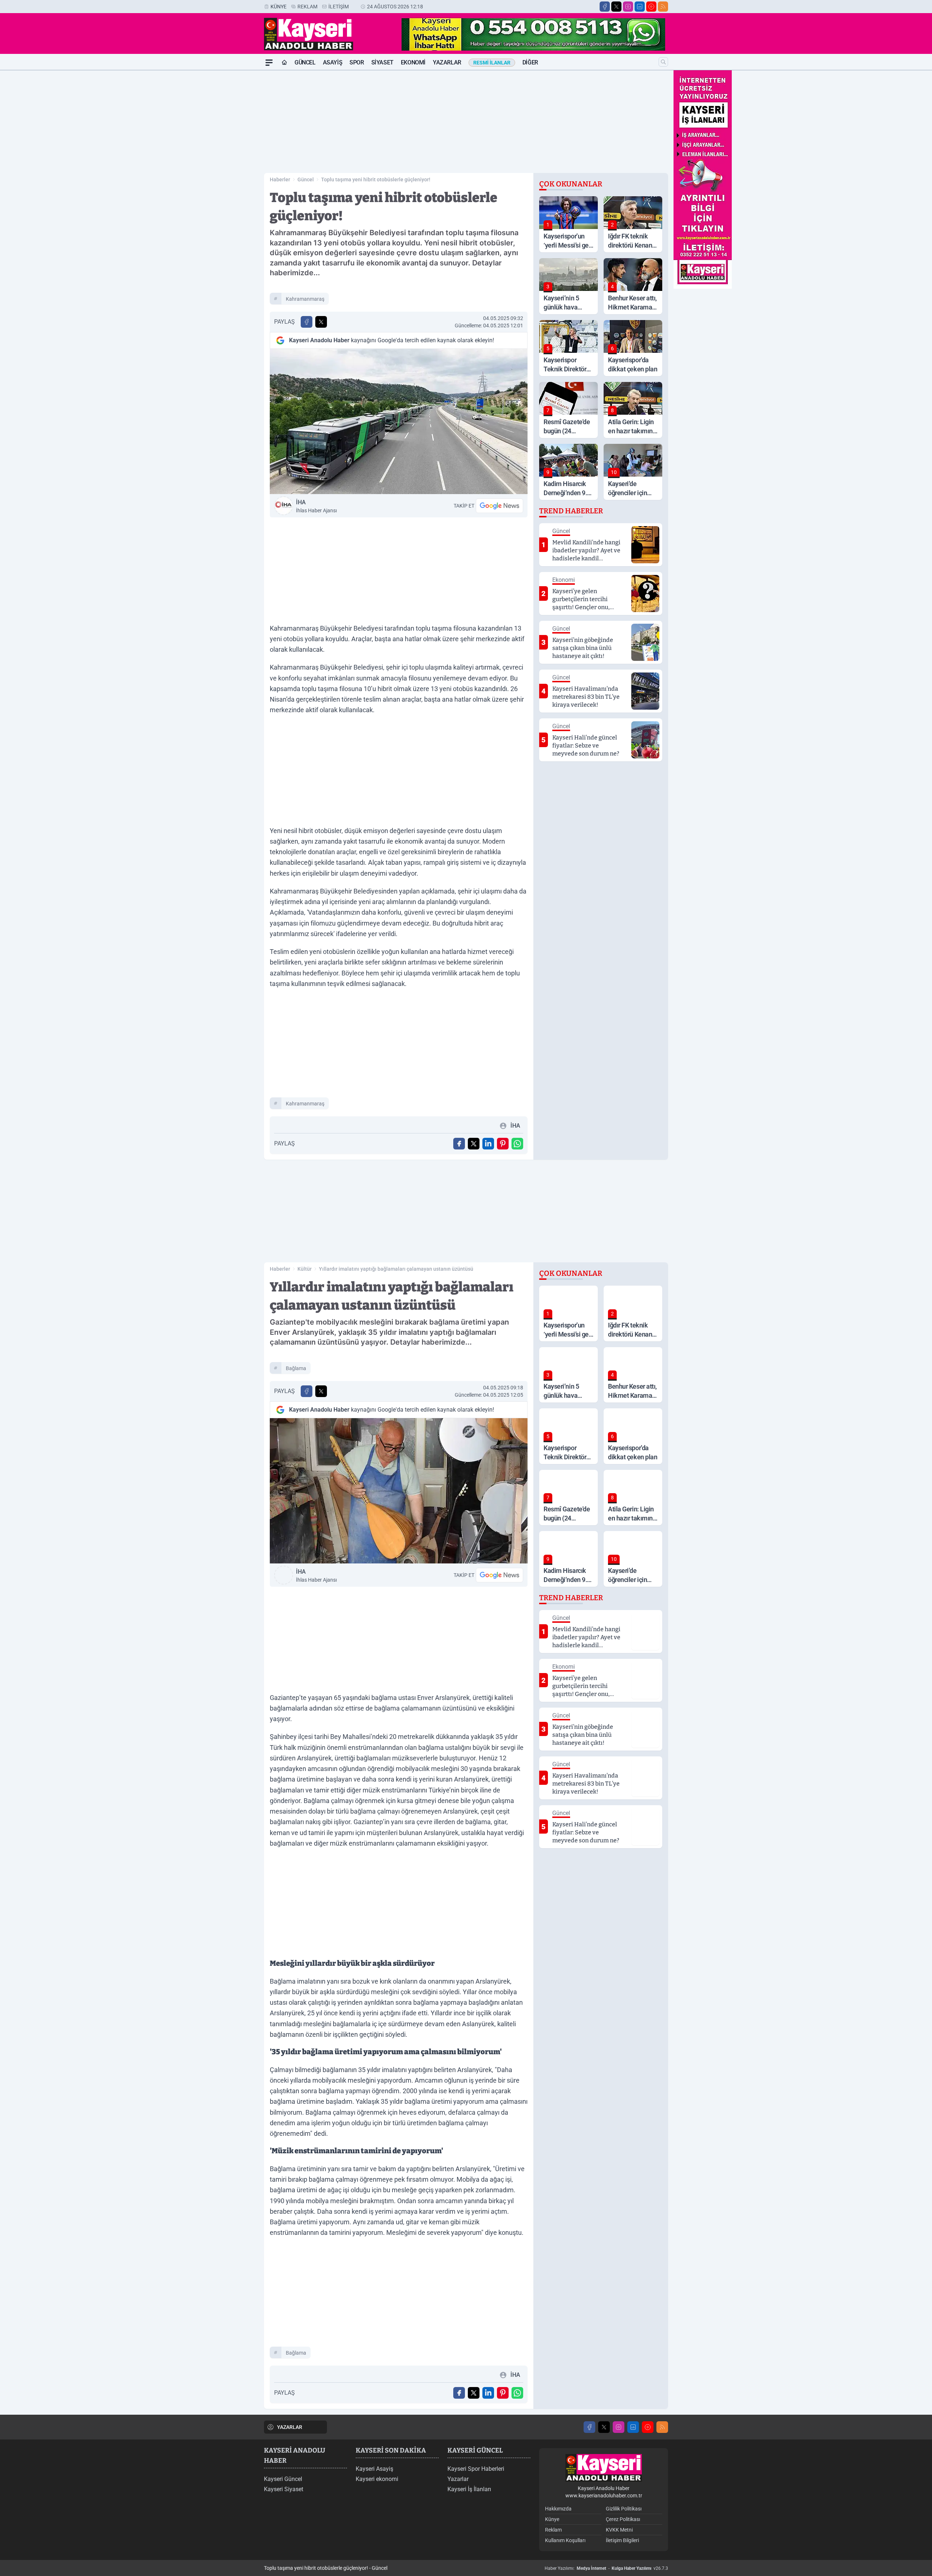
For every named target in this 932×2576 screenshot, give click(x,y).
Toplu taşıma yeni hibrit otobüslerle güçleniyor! (376, 180)
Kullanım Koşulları (565, 2540)
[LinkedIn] (640, 7)
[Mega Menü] (269, 63)
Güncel (305, 62)
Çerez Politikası (623, 2519)
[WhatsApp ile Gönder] (517, 1144)
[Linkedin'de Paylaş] (488, 1144)
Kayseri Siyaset (284, 2489)
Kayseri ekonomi (377, 2479)
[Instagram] (628, 7)
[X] (616, 7)
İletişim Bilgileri (622, 2540)
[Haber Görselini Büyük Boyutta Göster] (399, 421)
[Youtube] (651, 7)
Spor (357, 62)
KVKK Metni (619, 2530)
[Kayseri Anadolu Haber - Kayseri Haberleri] (604, 2468)
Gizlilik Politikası (624, 2509)
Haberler (280, 180)
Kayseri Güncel (283, 2479)
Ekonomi (413, 62)
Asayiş (333, 62)
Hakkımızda (558, 2509)
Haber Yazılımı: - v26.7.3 (606, 2568)
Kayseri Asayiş (374, 2469)
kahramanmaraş (305, 299)
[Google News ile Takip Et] (499, 506)
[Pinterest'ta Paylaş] (503, 1144)
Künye (279, 7)
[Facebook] (605, 7)
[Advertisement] (229, 180)
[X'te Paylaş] (321, 322)
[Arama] (663, 62)
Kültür (305, 1269)
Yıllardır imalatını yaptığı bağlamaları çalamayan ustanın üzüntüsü (396, 1269)
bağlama (296, 1368)
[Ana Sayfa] (284, 63)
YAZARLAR (290, 2427)
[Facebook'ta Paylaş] (307, 322)
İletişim (339, 7)
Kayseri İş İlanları (469, 2489)
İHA (316, 506)
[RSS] (663, 7)
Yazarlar (447, 62)
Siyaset (382, 62)
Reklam (307, 7)
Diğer (530, 62)
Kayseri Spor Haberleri (476, 2469)
